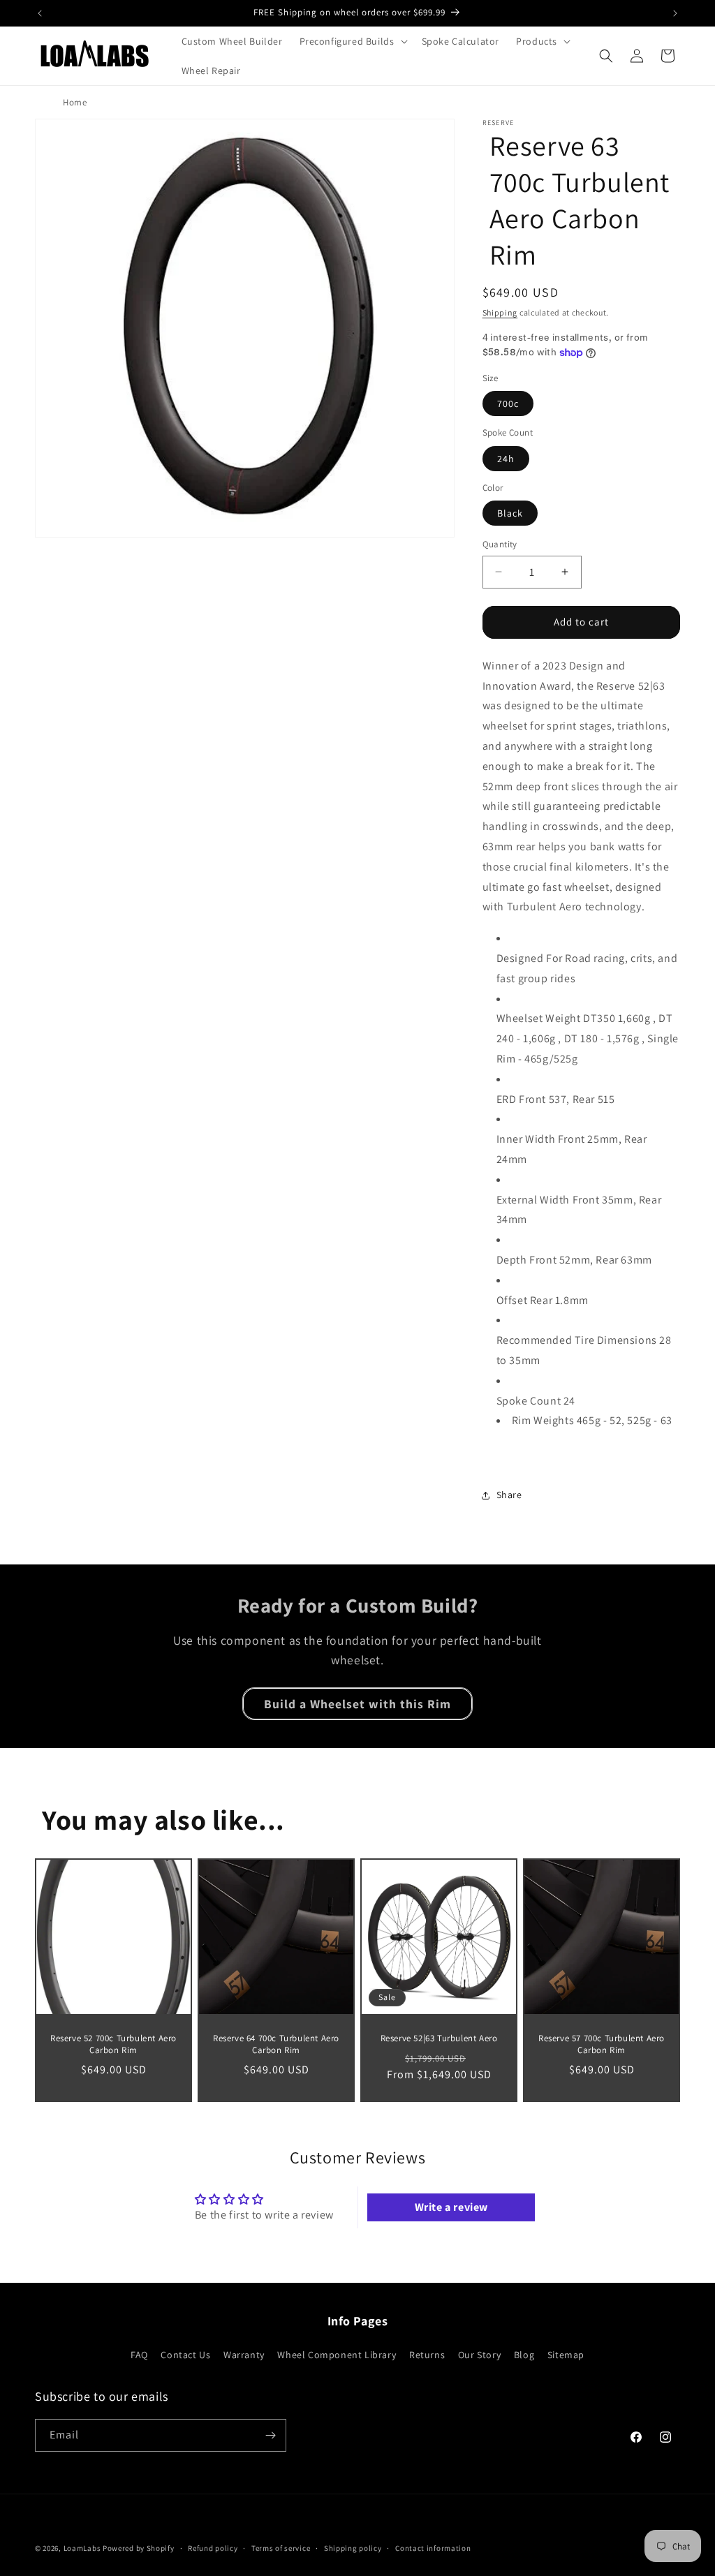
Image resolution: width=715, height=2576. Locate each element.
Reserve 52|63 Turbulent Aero (439, 2038)
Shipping (500, 312)
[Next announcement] (675, 13)
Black (510, 513)
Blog (524, 2355)
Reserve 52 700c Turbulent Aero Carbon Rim (113, 2044)
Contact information (433, 2548)
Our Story (479, 2355)
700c (508, 404)
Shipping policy (353, 2548)
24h (506, 459)
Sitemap (566, 2355)
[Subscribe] (270, 2435)
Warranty (244, 2355)
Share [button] (509, 1495)
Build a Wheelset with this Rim (357, 1704)
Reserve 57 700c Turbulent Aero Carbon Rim (602, 2044)
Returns (427, 2355)
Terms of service (281, 2548)
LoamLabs (82, 2548)
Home (75, 102)
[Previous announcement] (40, 13)
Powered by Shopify (139, 2548)
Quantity (500, 544)
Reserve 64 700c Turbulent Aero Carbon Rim (276, 2044)
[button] (352, 41)
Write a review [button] (451, 2207)
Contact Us (185, 2355)
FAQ (139, 2355)
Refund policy (213, 2548)
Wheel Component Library (337, 2355)
